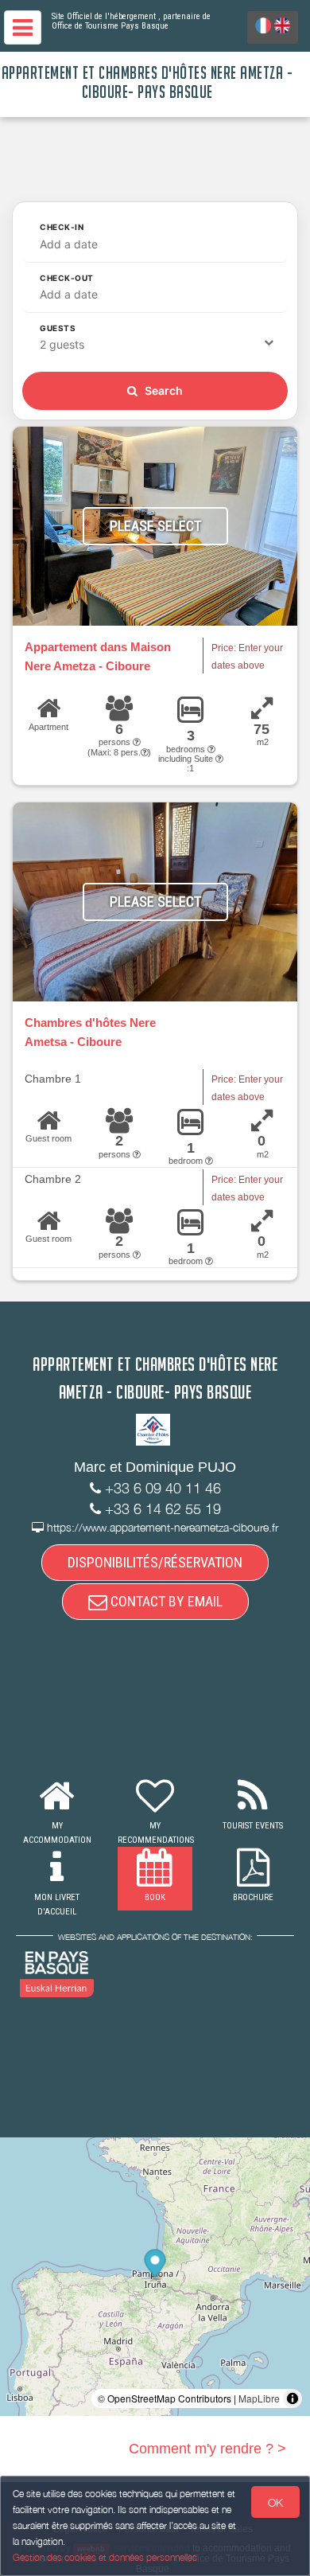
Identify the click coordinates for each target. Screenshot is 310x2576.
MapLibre (259, 2398)
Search (163, 390)
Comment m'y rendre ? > (207, 2449)
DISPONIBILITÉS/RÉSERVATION (155, 1562)
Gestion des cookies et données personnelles (105, 2557)
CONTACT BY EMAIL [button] (165, 1601)
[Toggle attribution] (293, 2398)
